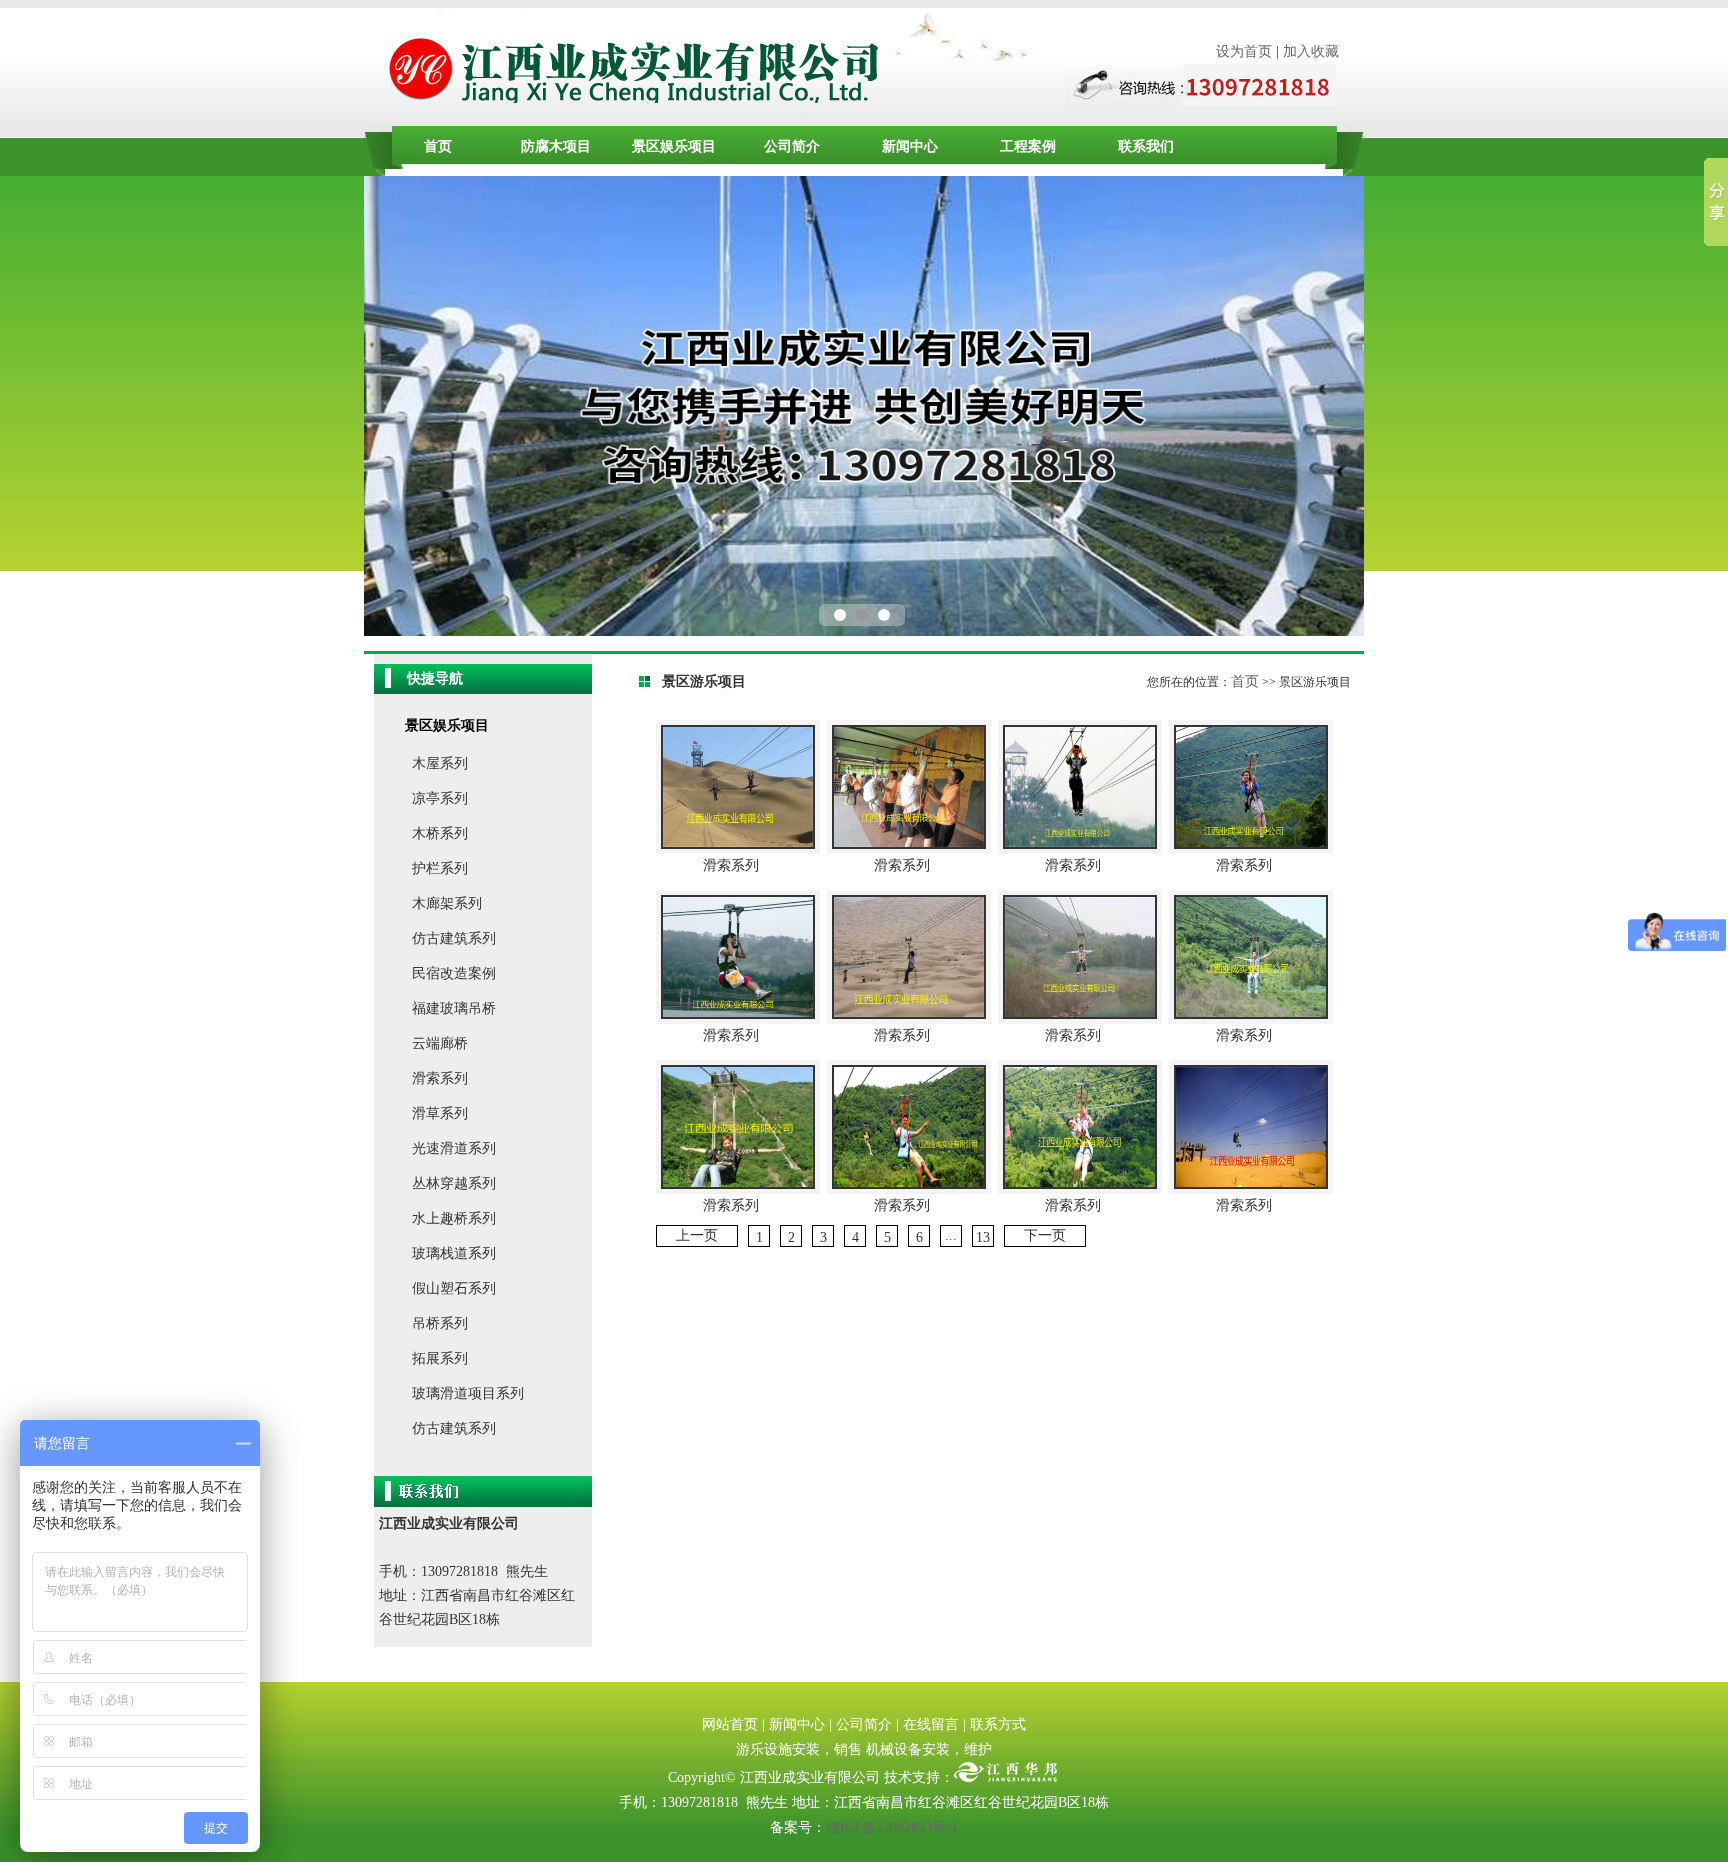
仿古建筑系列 (454, 938)
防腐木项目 (556, 146)
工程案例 (1028, 146)
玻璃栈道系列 (454, 1253)
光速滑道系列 (454, 1148)
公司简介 (792, 146)
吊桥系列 (440, 1323)
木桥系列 (440, 833)
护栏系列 (440, 868)
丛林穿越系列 (454, 1183)
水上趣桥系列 (454, 1218)
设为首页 (1244, 51)
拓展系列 (440, 1358)
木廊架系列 (447, 903)
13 (983, 1237)
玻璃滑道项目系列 (468, 1393)
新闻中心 (910, 146)
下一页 (1045, 1235)
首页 (438, 146)
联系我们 (1146, 146)
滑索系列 (440, 1078)
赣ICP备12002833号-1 (892, 1827)
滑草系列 (440, 1113)
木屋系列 (440, 763)
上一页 (697, 1235)
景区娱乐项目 (674, 146)
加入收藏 (1311, 51)
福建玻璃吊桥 (454, 1008)
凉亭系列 (440, 798)
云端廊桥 (440, 1043)
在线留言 (931, 1724)
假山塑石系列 (454, 1288)
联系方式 (998, 1724)
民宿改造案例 (454, 973)
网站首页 (730, 1724)
